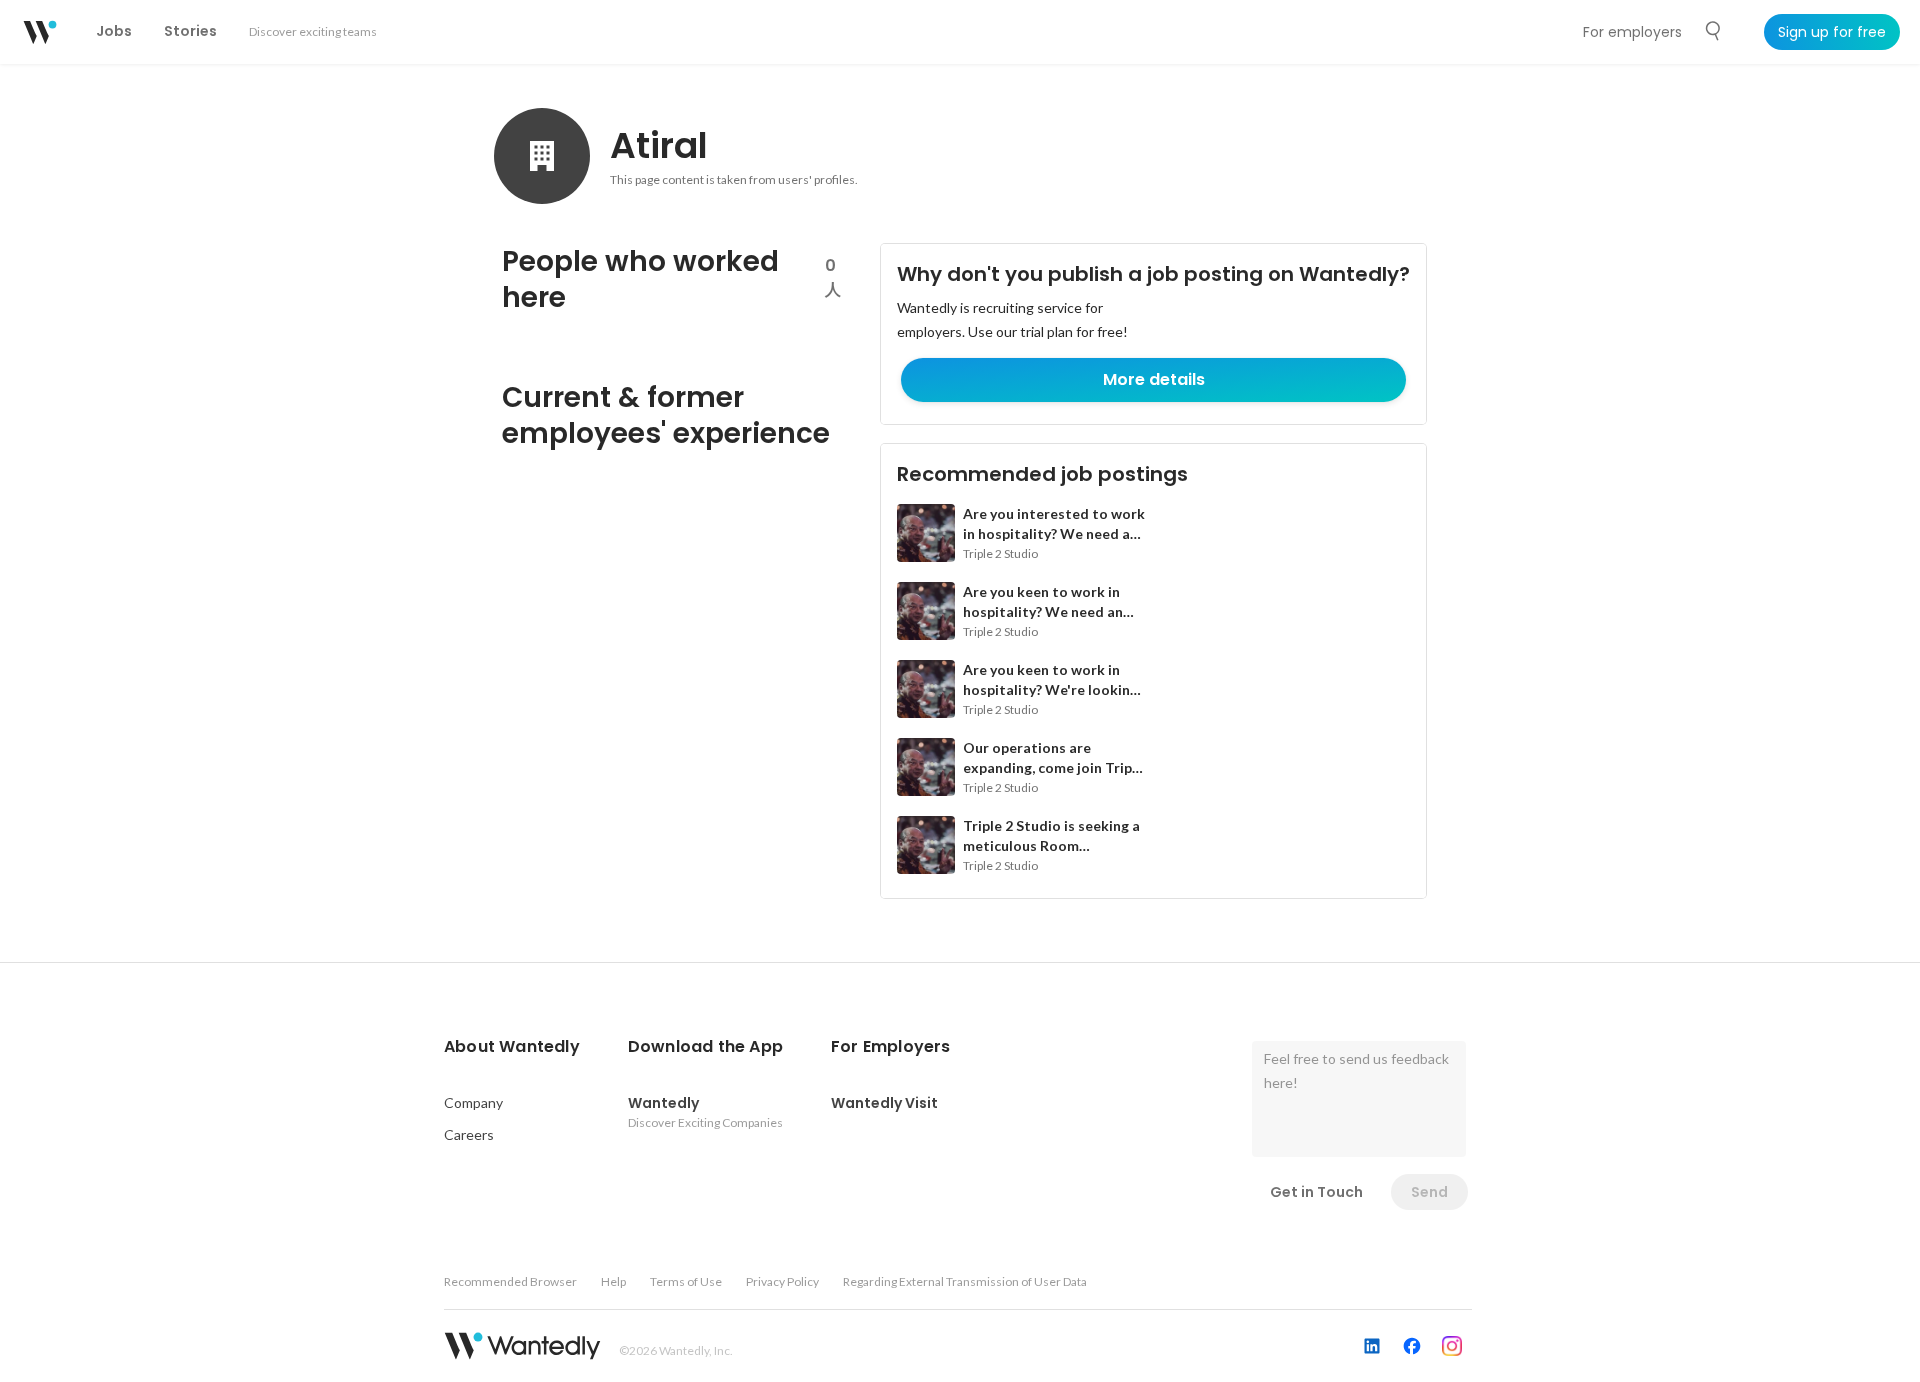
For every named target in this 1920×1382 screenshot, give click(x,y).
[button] (512, 1047)
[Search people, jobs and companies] (1714, 31)
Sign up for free (1832, 32)
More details (1154, 379)
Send (1429, 1192)
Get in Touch (1316, 1192)
